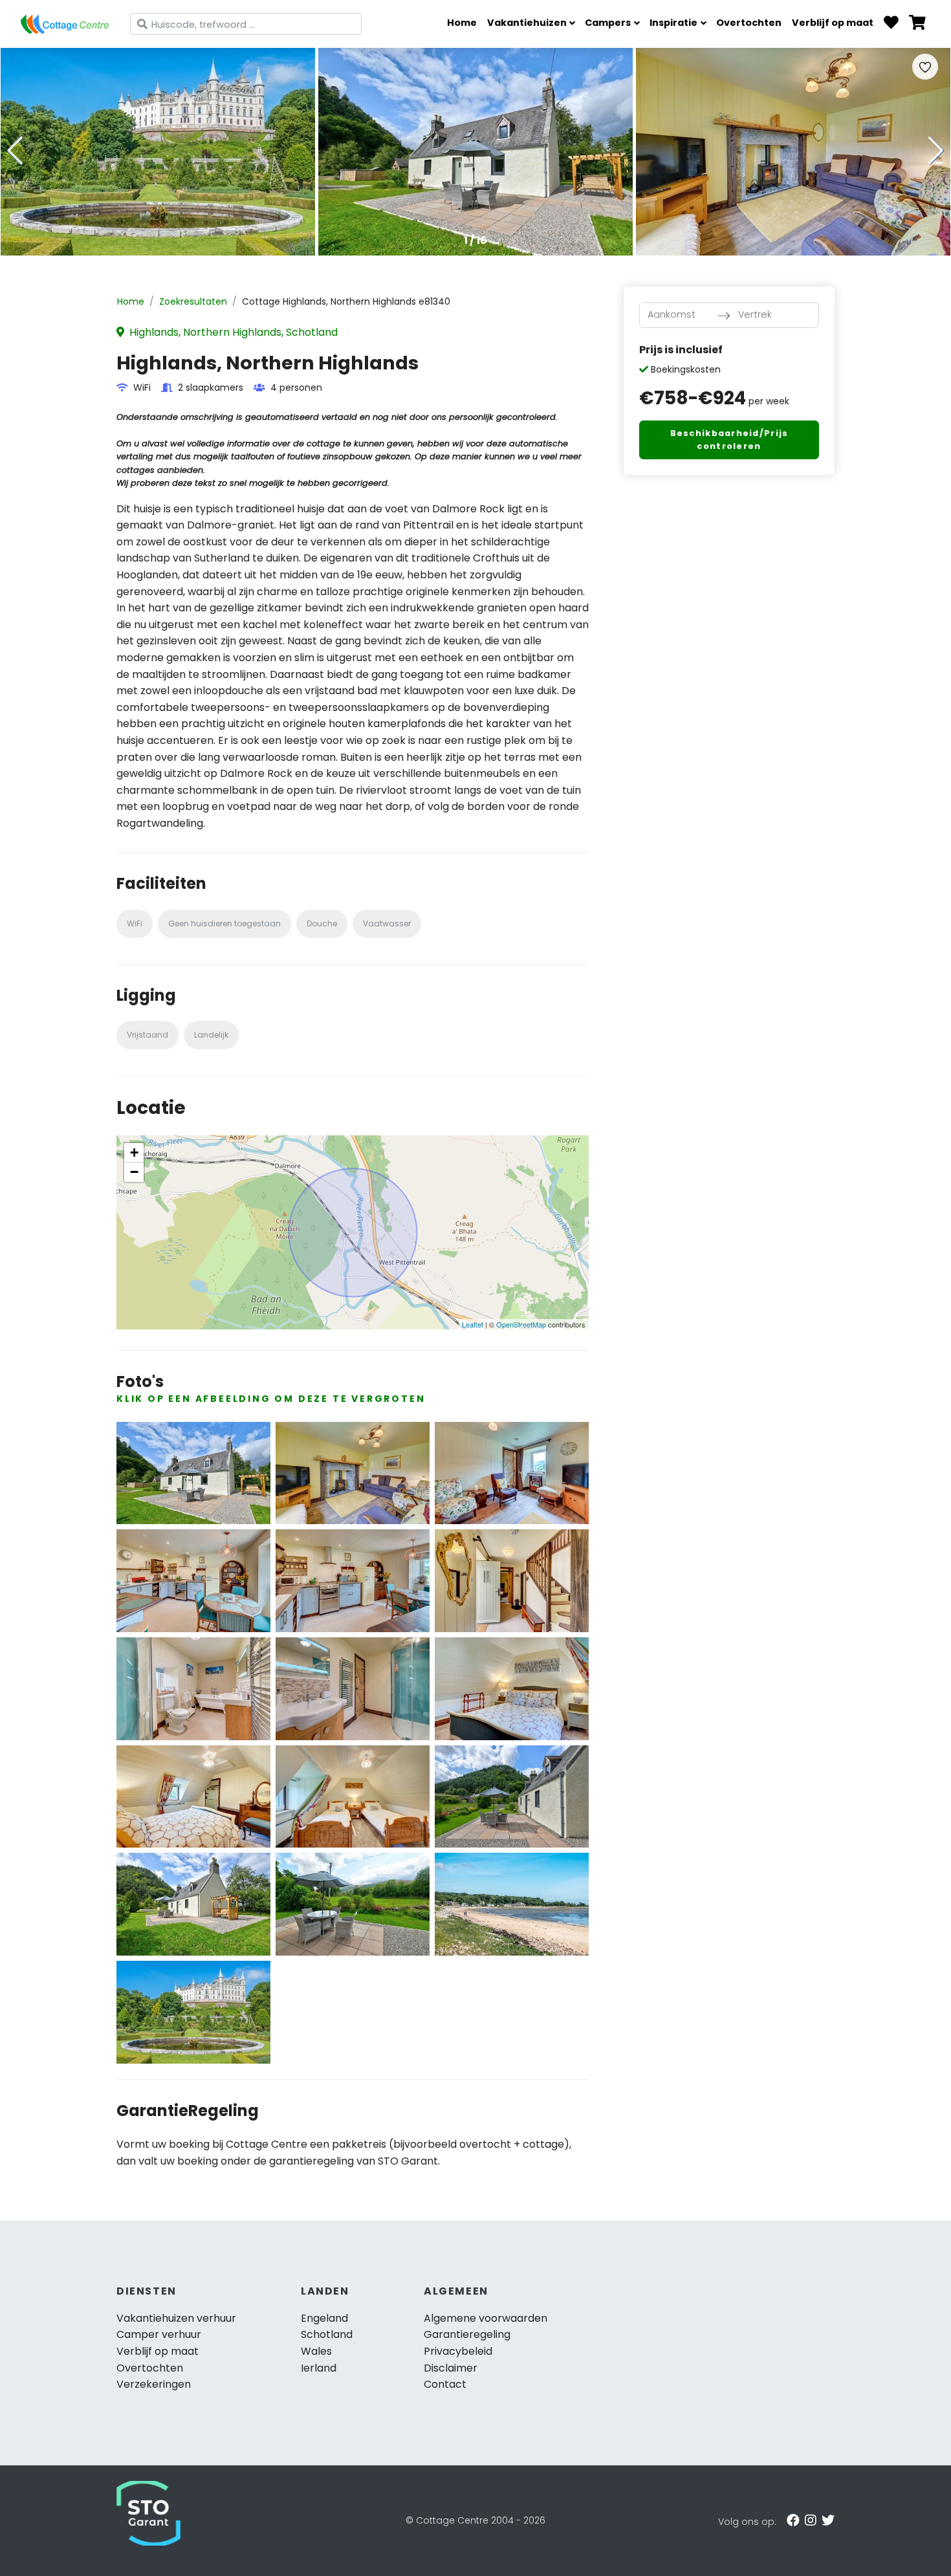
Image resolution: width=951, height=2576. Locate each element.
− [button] (134, 1172)
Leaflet (473, 1324)
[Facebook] (793, 2520)
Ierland (319, 2368)
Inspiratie (673, 23)
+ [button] (134, 1152)
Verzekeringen (154, 2384)
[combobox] (246, 24)
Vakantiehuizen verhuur (176, 2318)
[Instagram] (811, 2520)
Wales (316, 2351)
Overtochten (749, 23)
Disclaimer (451, 2368)
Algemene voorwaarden (486, 2318)
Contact (445, 2384)
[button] (936, 151)
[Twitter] (828, 2520)
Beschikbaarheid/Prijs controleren (729, 440)
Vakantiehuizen (527, 23)
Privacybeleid (458, 2351)
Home (462, 23)
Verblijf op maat (833, 23)
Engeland (324, 2318)
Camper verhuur (159, 2334)
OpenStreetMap (521, 1324)
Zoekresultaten (193, 301)
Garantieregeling (467, 2334)
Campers (608, 23)
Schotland (327, 2334)
